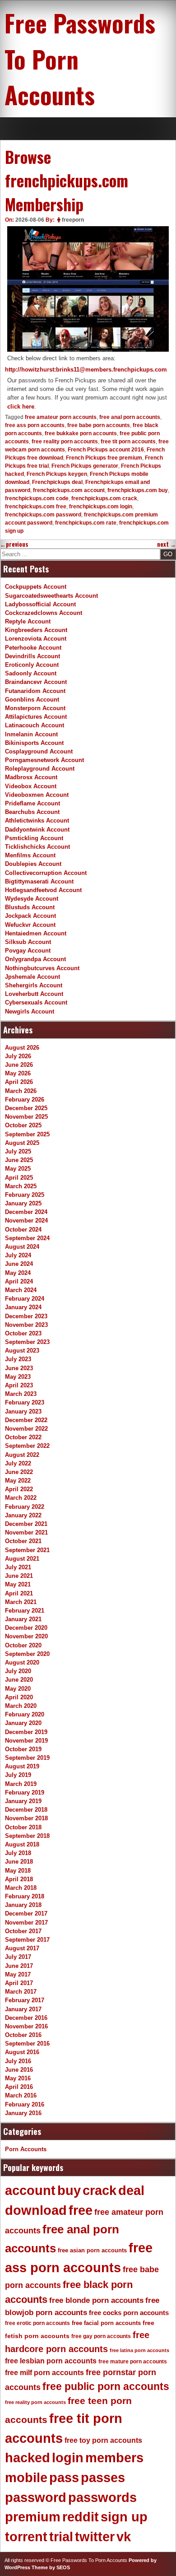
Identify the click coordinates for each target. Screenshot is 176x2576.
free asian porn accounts (92, 2250)
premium (33, 2517)
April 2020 (19, 1697)
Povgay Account (28, 951)
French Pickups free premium (104, 458)
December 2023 (26, 1316)
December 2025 (26, 1108)
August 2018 (22, 1844)
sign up (124, 2517)
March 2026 (21, 1091)
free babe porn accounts (99, 425)
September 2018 (27, 1836)
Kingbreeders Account (36, 630)
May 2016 (18, 2078)
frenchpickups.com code (37, 498)
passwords (102, 2497)
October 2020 (23, 1645)
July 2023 (18, 1359)
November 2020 (26, 1636)
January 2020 (23, 1723)
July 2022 (18, 1463)
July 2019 (18, 1775)
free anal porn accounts (130, 417)
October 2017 (23, 1931)
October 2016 (23, 2035)
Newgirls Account (30, 1011)
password (36, 2497)
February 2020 (25, 1714)
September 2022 (27, 1446)
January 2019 (23, 1801)
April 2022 (19, 1489)
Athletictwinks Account (37, 821)
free (81, 2210)
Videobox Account (31, 786)
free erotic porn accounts (37, 2323)
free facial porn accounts (106, 2323)
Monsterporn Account (35, 708)
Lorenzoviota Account (36, 639)
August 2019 (22, 1766)
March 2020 (21, 1706)
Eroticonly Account (32, 665)
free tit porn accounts (128, 442)
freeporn (73, 220)
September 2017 (27, 1940)
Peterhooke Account (33, 648)
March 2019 (21, 1784)
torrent (26, 2537)
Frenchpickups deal (57, 482)
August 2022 (22, 1455)
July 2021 (18, 1567)
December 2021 (26, 1524)
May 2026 (18, 1073)
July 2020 (18, 1671)
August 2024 (22, 1247)
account (30, 2190)
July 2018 (18, 1853)
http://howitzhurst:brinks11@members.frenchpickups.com (86, 370)
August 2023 (22, 1351)
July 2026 (18, 1056)
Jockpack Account (30, 916)
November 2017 (26, 1923)
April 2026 (19, 1082)
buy (69, 2190)
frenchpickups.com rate (86, 523)
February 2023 (25, 1402)
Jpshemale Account (32, 977)
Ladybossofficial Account (40, 604)
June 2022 (19, 1472)
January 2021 (23, 1619)
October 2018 (23, 1827)
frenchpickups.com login (101, 507)
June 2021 (19, 1576)
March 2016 (21, 2095)
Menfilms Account (30, 855)
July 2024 (18, 1255)
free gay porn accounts (101, 2336)
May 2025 (18, 1169)
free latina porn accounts (139, 2350)
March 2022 (21, 1498)
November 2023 (26, 1325)
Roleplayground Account (40, 769)
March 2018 (21, 1888)
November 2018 (26, 1818)
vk (124, 2537)
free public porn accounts (106, 2386)
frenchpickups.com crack (104, 498)
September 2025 (27, 1134)
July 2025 (18, 1151)
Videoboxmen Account (37, 795)
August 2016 (22, 2052)
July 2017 (18, 1957)
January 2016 (23, 2113)
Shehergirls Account (34, 985)
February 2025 (25, 1195)
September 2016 (27, 2044)
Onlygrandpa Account (35, 959)
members (114, 2458)
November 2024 (26, 1221)
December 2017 (26, 1913)
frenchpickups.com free (36, 507)
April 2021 (19, 1593)
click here (21, 407)
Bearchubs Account (32, 812)
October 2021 (23, 1541)
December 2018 (26, 1810)
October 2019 (23, 1749)
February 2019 (25, 1793)
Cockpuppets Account (36, 587)
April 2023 (19, 1385)
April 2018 (19, 1879)
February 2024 (25, 1299)
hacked (28, 2458)
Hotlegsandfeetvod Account (43, 890)
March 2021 (21, 1602)
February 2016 (25, 2104)
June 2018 (19, 1862)
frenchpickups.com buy (138, 490)
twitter (95, 2537)
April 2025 (19, 1178)
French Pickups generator (85, 466)
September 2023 (27, 1342)
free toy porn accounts (103, 2440)
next (167, 544)
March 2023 (21, 1394)
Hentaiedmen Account (36, 933)
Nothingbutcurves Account (42, 968)
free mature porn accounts (133, 2362)
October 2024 (23, 1230)
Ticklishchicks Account (37, 847)
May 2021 (18, 1584)
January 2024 (23, 1307)
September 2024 (27, 1238)
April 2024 (19, 1281)
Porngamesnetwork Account (44, 760)
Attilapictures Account (36, 717)
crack (100, 2190)
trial (61, 2537)
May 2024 (18, 1273)
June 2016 (19, 2070)
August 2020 (22, 1662)
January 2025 (23, 1203)
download (36, 2210)
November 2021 (26, 1532)
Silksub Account (28, 942)
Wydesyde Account (32, 899)
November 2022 (26, 1429)
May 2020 (18, 1689)
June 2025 (19, 1160)
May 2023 (18, 1377)
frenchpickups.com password (43, 515)
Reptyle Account (28, 621)
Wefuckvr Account (30, 925)
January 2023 (23, 1411)
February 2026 (25, 1100)
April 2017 (19, 1983)
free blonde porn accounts (96, 2300)
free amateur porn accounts (61, 417)
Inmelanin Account (31, 734)
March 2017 (21, 1992)
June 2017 (19, 1966)
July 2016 (18, 2061)
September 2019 (27, 1758)
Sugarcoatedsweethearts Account (51, 596)
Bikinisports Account (34, 743)
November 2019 (26, 1741)
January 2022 (23, 1515)
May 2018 (18, 1871)
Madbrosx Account (31, 777)
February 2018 (25, 1896)
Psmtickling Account (34, 838)
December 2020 (26, 1628)
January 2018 (23, 1905)
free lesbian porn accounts (51, 2361)
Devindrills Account (32, 656)
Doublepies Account (33, 864)
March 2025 (21, 1186)
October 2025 (23, 1125)
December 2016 (26, 2018)
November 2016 (26, 2026)
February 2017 (25, 2000)
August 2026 (22, 1048)
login (68, 2458)
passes (103, 2478)
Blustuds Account (30, 907)
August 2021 (22, 1559)
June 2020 (19, 1680)
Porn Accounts (26, 2149)
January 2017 (23, 2009)
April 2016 (19, 2087)
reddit (81, 2517)
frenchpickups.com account (69, 490)
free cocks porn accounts (129, 2313)
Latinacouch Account (35, 725)
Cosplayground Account (39, 751)
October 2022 (23, 1437)
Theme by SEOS (51, 2567)
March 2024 (21, 1290)
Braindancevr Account (36, 682)
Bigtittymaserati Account (39, 881)
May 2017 (18, 1974)
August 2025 (22, 1143)
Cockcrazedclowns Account (44, 613)
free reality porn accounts (65, 442)
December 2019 (26, 1732)
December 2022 (26, 1420)
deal (131, 2190)
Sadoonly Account (31, 673)
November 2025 (26, 1117)
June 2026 (19, 1065)
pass (64, 2478)
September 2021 (27, 1550)
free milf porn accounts (44, 2373)
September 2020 (27, 1654)
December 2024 (26, 1212)
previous (14, 544)
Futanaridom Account (35, 691)
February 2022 (25, 1507)
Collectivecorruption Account (46, 873)
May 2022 (18, 1481)
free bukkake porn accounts (81, 433)
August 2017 (22, 1948)
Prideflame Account (32, 803)
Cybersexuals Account (36, 1002)
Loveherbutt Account (34, 994)
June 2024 (19, 1264)
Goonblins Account (32, 700)
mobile (26, 2478)
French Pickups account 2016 (106, 450)
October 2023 (23, 1333)
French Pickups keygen (57, 474)
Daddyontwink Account (37, 830)
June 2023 (19, 1368)
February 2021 (25, 1611)
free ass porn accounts (35, 425)
